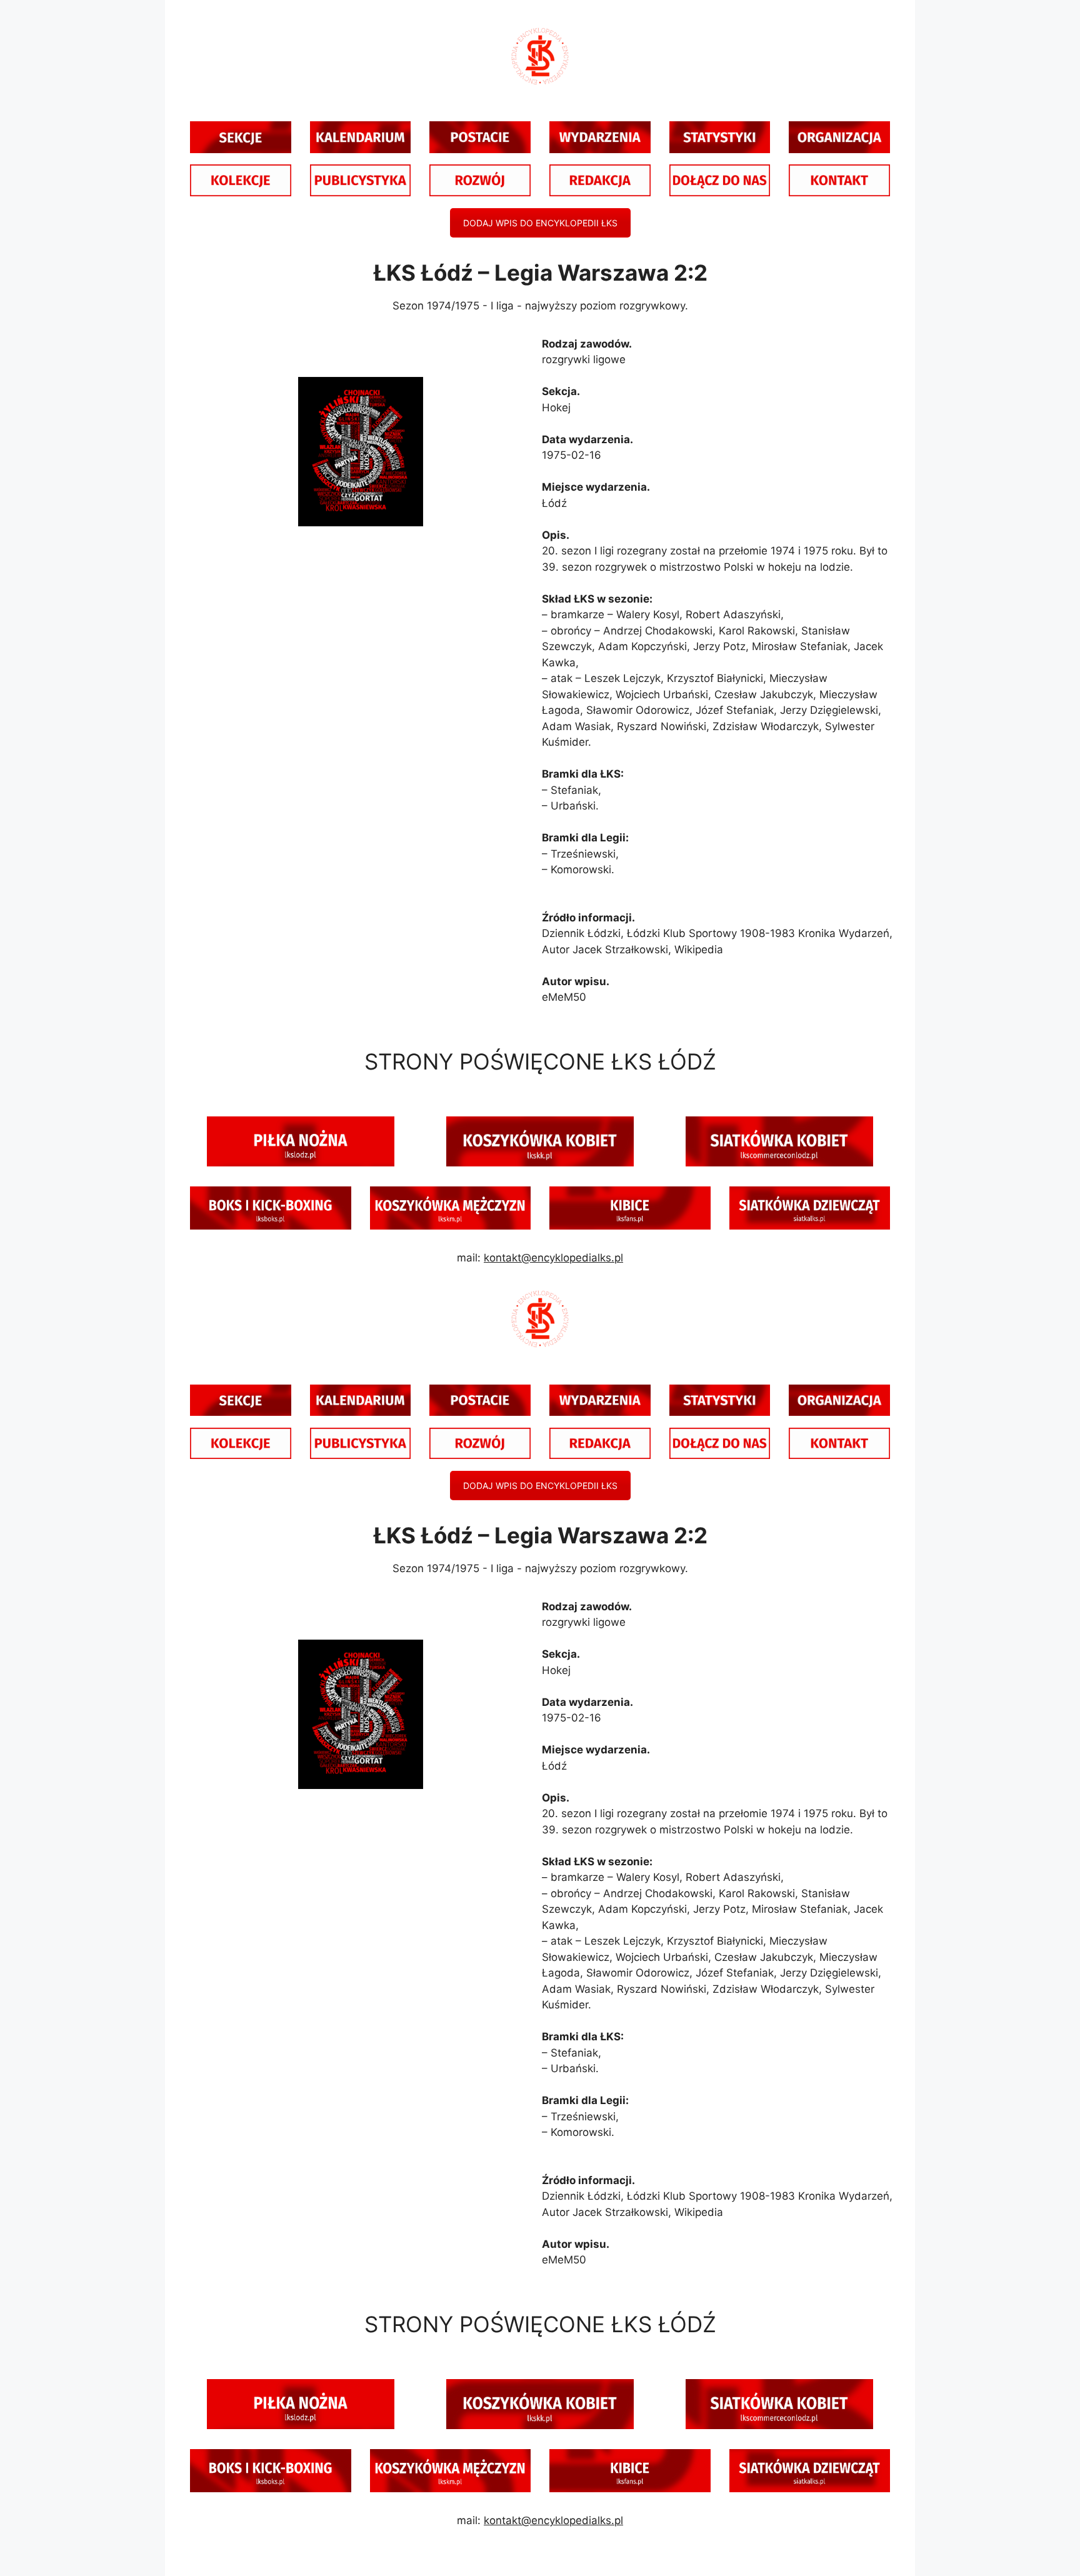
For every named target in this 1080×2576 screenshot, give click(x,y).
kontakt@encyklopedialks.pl (553, 1258)
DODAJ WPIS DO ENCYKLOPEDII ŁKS (540, 223)
